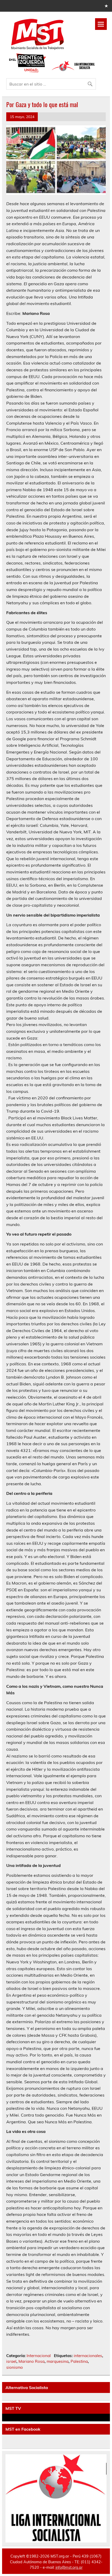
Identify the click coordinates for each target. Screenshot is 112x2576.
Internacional (39, 2356)
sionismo (15, 2367)
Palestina (79, 2361)
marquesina (58, 2361)
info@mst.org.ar (69, 2567)
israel (11, 2361)
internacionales (88, 2356)
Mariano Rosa (32, 2361)
